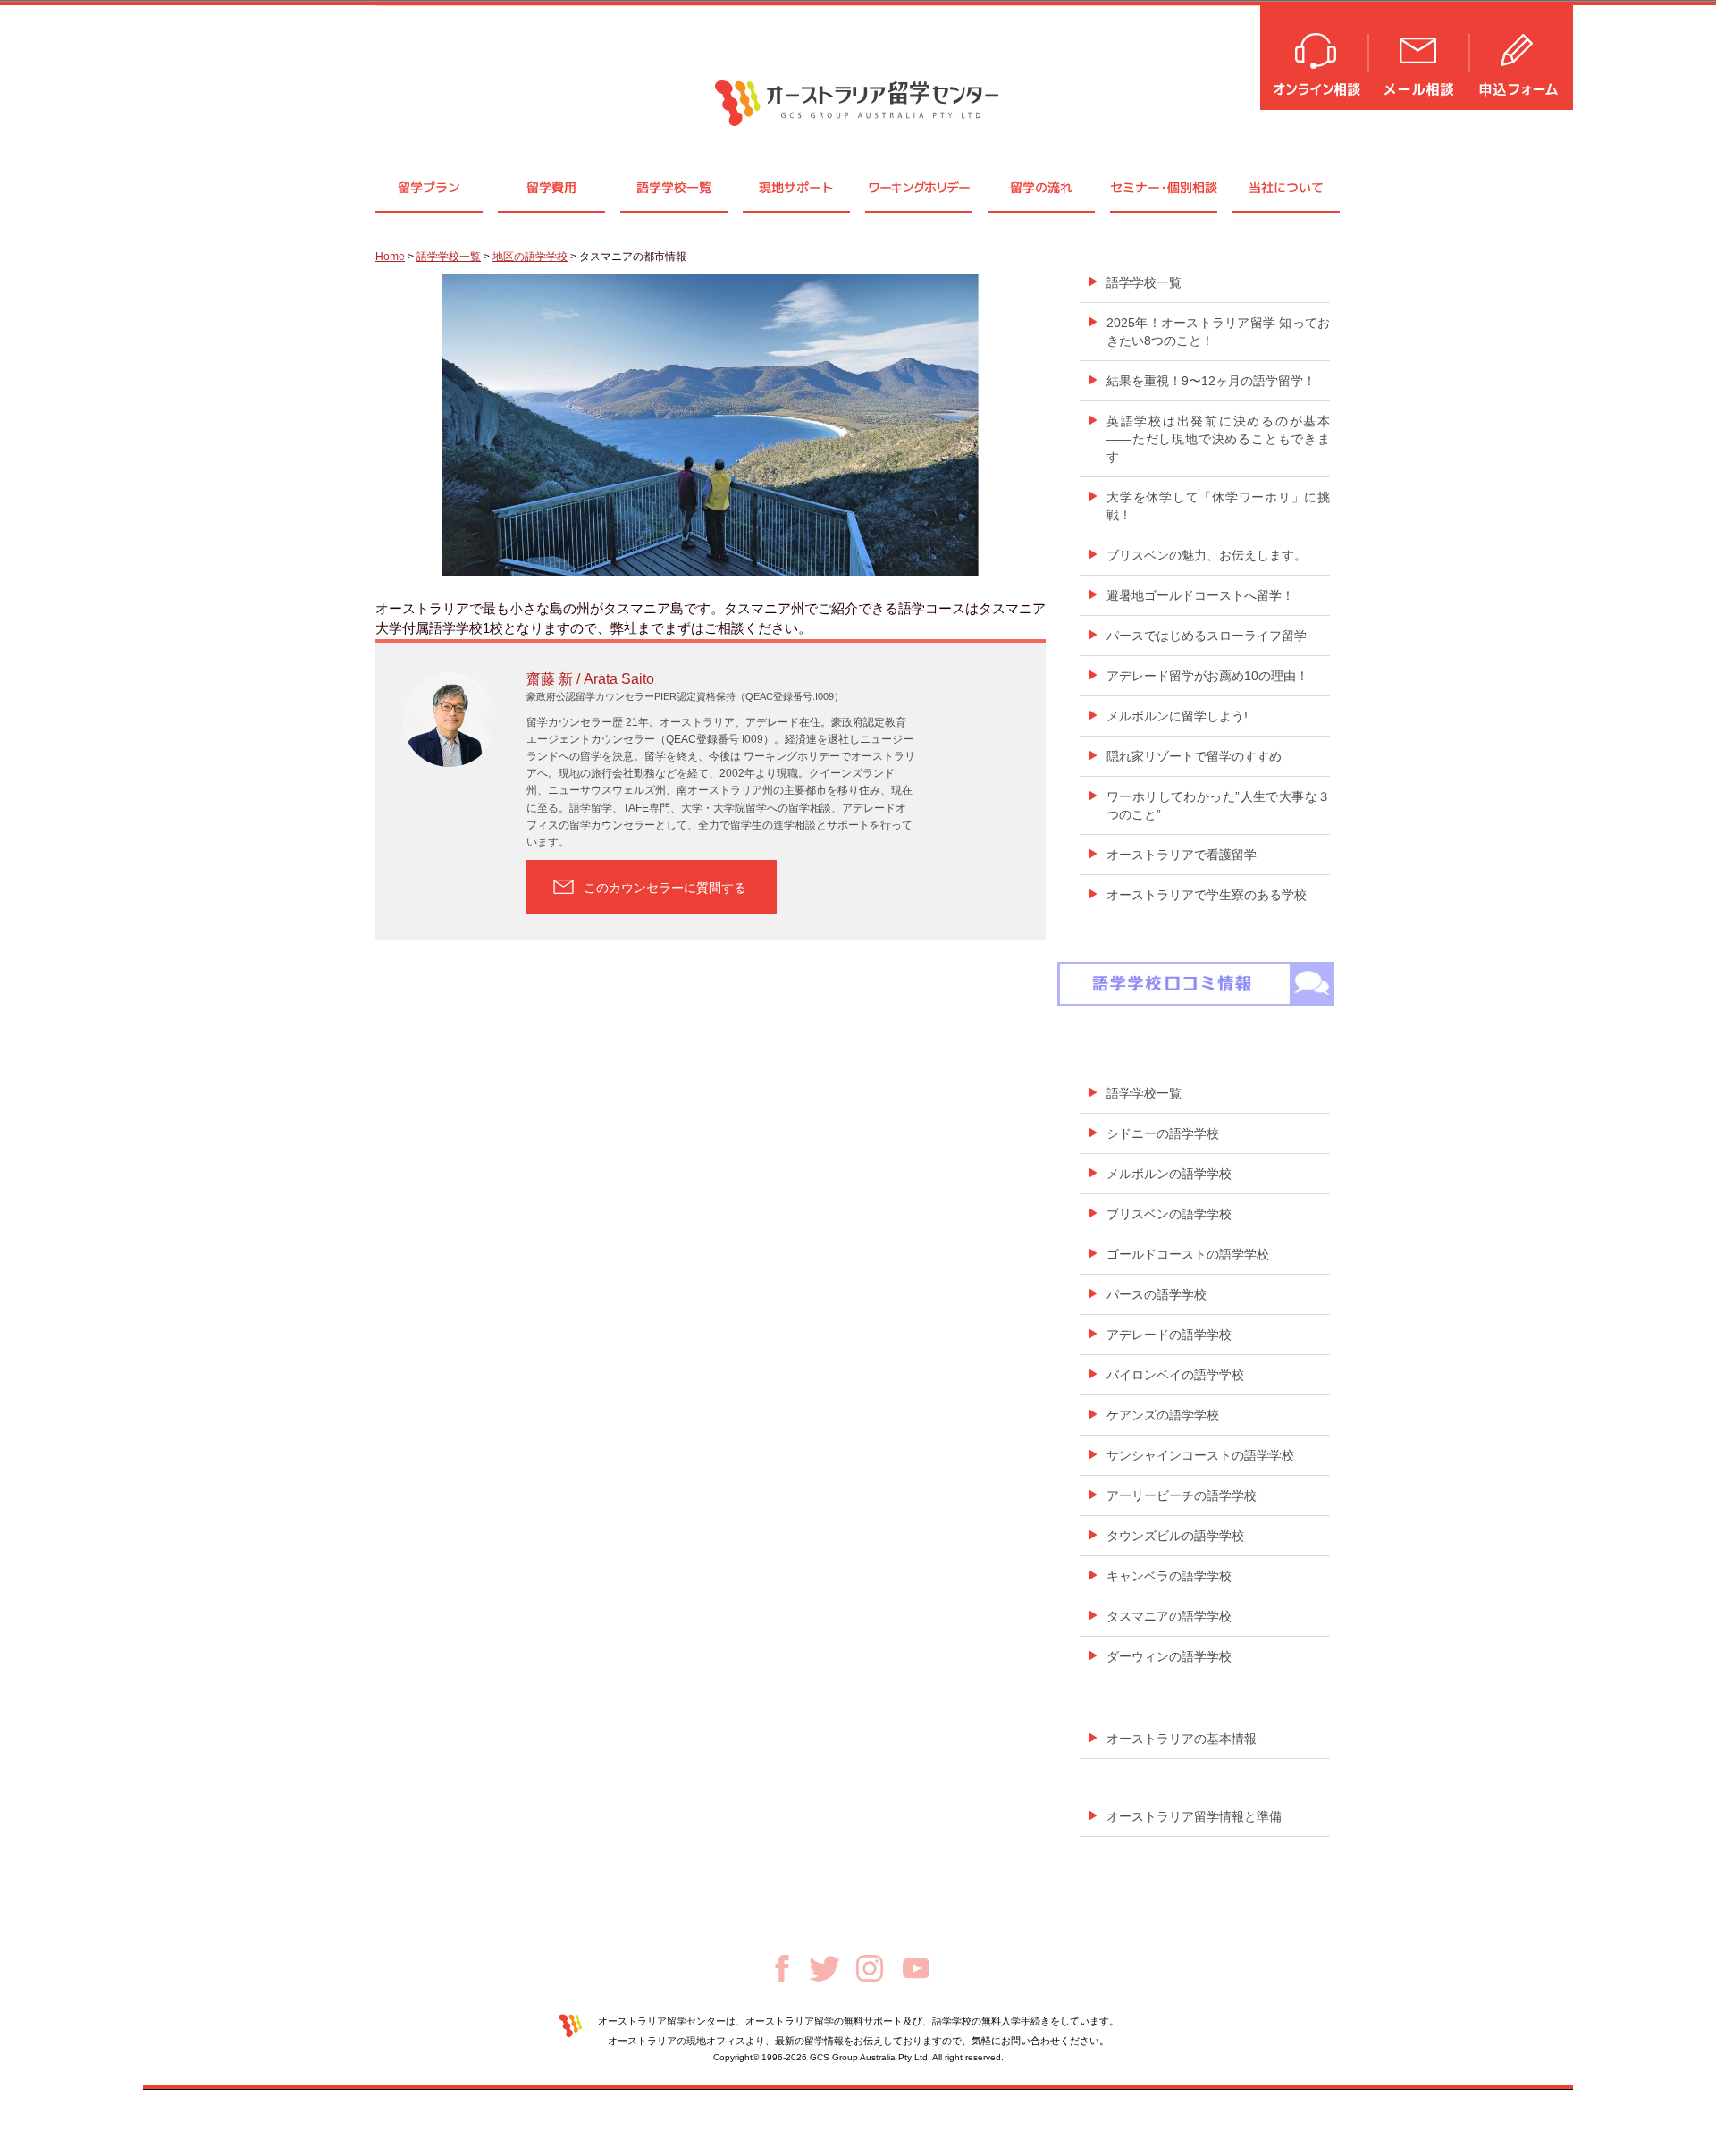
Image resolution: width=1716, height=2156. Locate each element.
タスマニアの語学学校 (1169, 1616)
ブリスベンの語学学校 (1169, 1214)
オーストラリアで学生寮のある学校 (1207, 895)
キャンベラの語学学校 (1169, 1576)
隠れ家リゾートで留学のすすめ (1194, 756)
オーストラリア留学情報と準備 (1194, 1816)
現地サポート (796, 187)
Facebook (782, 1968)
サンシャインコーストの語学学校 (1200, 1455)
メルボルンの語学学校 (1169, 1174)
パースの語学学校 (1157, 1294)
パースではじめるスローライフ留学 (1207, 636)
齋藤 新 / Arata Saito (590, 679)
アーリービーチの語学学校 (1182, 1495)
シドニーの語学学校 (1163, 1133)
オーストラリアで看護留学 (1182, 855)
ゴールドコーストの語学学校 (1188, 1254)
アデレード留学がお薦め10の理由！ (1207, 676)
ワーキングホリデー (918, 187)
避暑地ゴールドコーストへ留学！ (1200, 595)
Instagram (870, 1968)
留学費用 (551, 187)
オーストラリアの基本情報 (1182, 1739)
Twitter (824, 1969)
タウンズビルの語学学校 (1175, 1536)
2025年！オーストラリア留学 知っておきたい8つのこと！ (1218, 332)
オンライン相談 (1315, 56)
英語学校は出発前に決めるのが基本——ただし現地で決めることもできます (1218, 439)
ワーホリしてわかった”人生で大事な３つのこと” (1218, 805)
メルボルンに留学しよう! (1177, 716)
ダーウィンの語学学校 (1169, 1656)
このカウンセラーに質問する (665, 888)
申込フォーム (1522, 56)
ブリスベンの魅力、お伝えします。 (1207, 555)
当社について (1286, 187)
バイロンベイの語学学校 (1175, 1375)
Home (390, 257)
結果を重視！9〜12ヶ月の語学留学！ (1211, 381)
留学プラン (429, 187)
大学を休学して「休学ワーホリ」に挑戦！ (1218, 506)
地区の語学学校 (530, 257)
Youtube (916, 1968)
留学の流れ (1041, 187)
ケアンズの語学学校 (1163, 1415)
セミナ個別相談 (1164, 187)
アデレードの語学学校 (1169, 1335)
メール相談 (1420, 56)
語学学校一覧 (674, 187)
